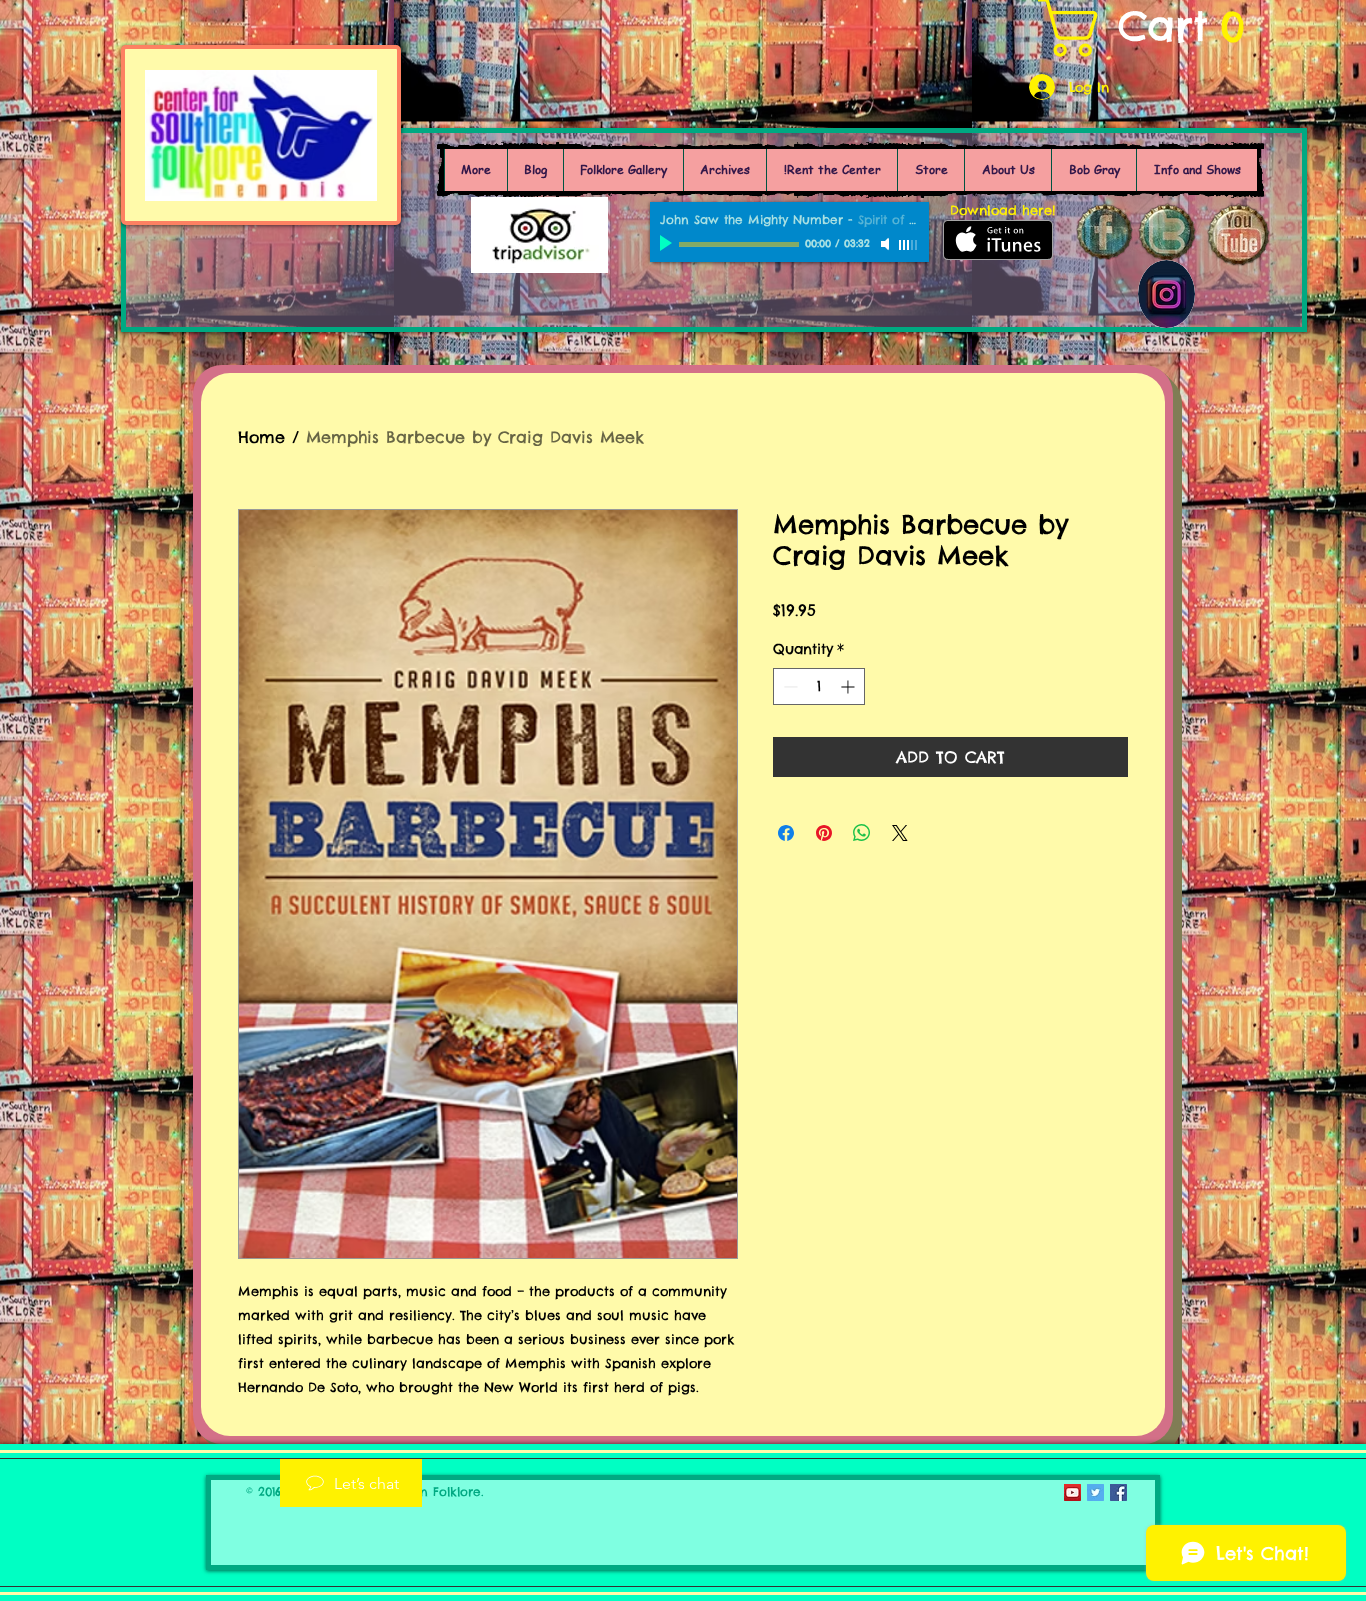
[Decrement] (788, 686)
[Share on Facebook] (786, 833)
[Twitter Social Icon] (1095, 1492)
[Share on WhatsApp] (862, 833)
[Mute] (887, 244)
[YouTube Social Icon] (1072, 1492)
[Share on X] (900, 833)
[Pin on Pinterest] (824, 833)
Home (261, 437)
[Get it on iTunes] (998, 240)
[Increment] (849, 686)
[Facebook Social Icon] (1118, 1492)
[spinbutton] (819, 686)
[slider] (909, 245)
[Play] (668, 244)
